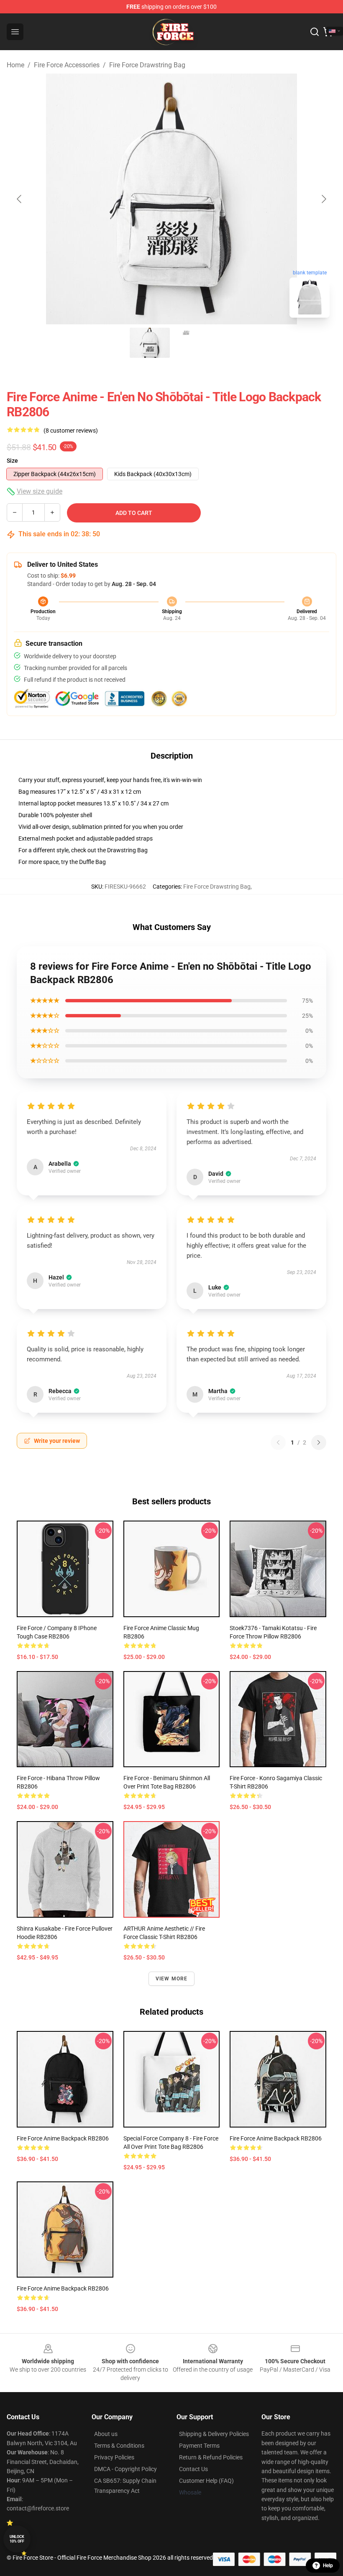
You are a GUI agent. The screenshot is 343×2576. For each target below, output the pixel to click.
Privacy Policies (114, 2457)
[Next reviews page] (319, 1442)
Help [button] (328, 2566)
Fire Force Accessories (67, 65)
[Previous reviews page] (278, 1442)
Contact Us (193, 2469)
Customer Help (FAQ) (206, 2481)
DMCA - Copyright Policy (125, 2469)
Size (12, 461)
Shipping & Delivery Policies (214, 2434)
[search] (315, 32)
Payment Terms (199, 2446)
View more (172, 1979)
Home (15, 65)
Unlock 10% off (17, 2539)
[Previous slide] (20, 199)
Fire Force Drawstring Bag (147, 65)
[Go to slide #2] (193, 343)
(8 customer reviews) (71, 431)
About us (106, 2434)
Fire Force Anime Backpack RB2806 (63, 2138)
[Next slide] (323, 199)
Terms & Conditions (119, 2446)
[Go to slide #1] (150, 343)
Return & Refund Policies (211, 2457)
